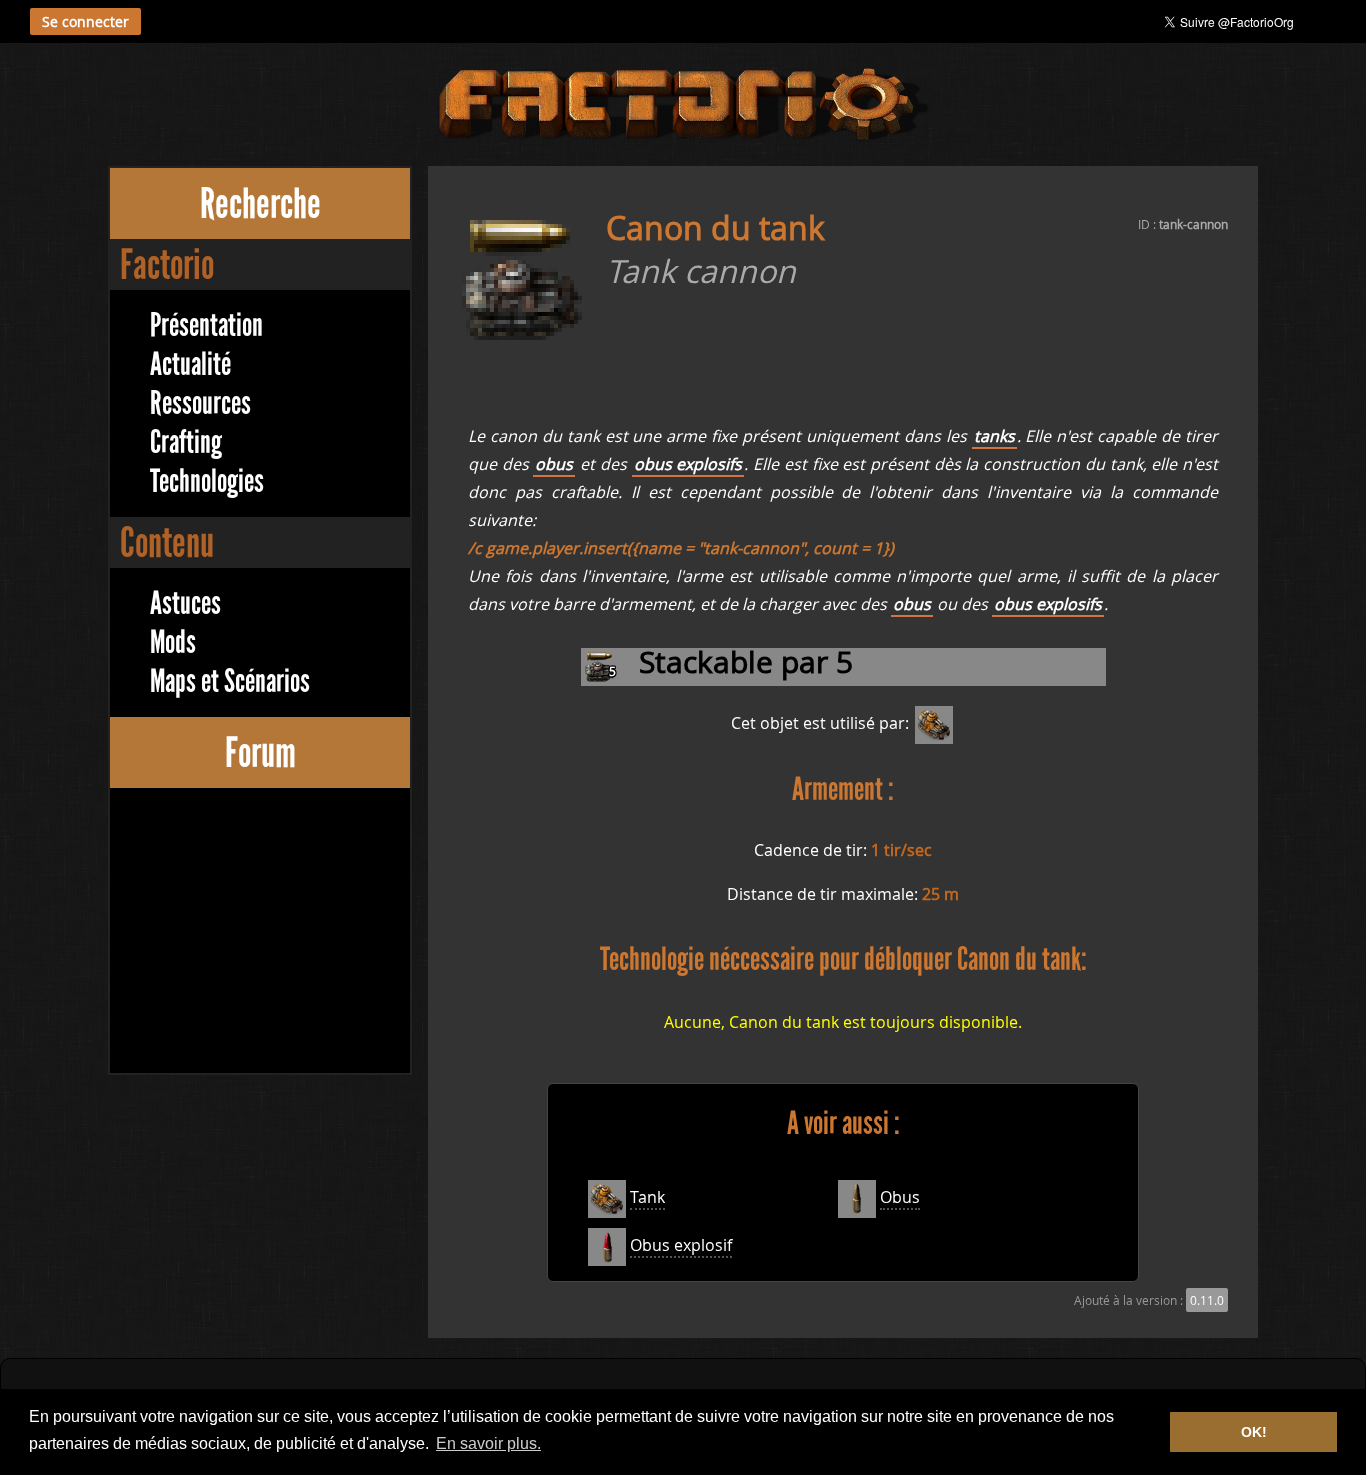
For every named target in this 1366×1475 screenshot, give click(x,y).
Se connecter (85, 21)
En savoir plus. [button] (488, 1443)
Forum (260, 752)
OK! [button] (1254, 1432)
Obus (900, 1197)
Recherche (260, 203)
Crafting (186, 442)
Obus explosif (681, 1245)
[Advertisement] (260, 933)
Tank (647, 1197)
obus (554, 464)
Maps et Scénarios (230, 681)
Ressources (200, 403)
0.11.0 (1207, 1300)
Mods (173, 642)
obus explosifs (688, 464)
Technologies (207, 481)
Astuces (185, 603)
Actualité (190, 364)
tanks (994, 436)
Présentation (206, 325)
